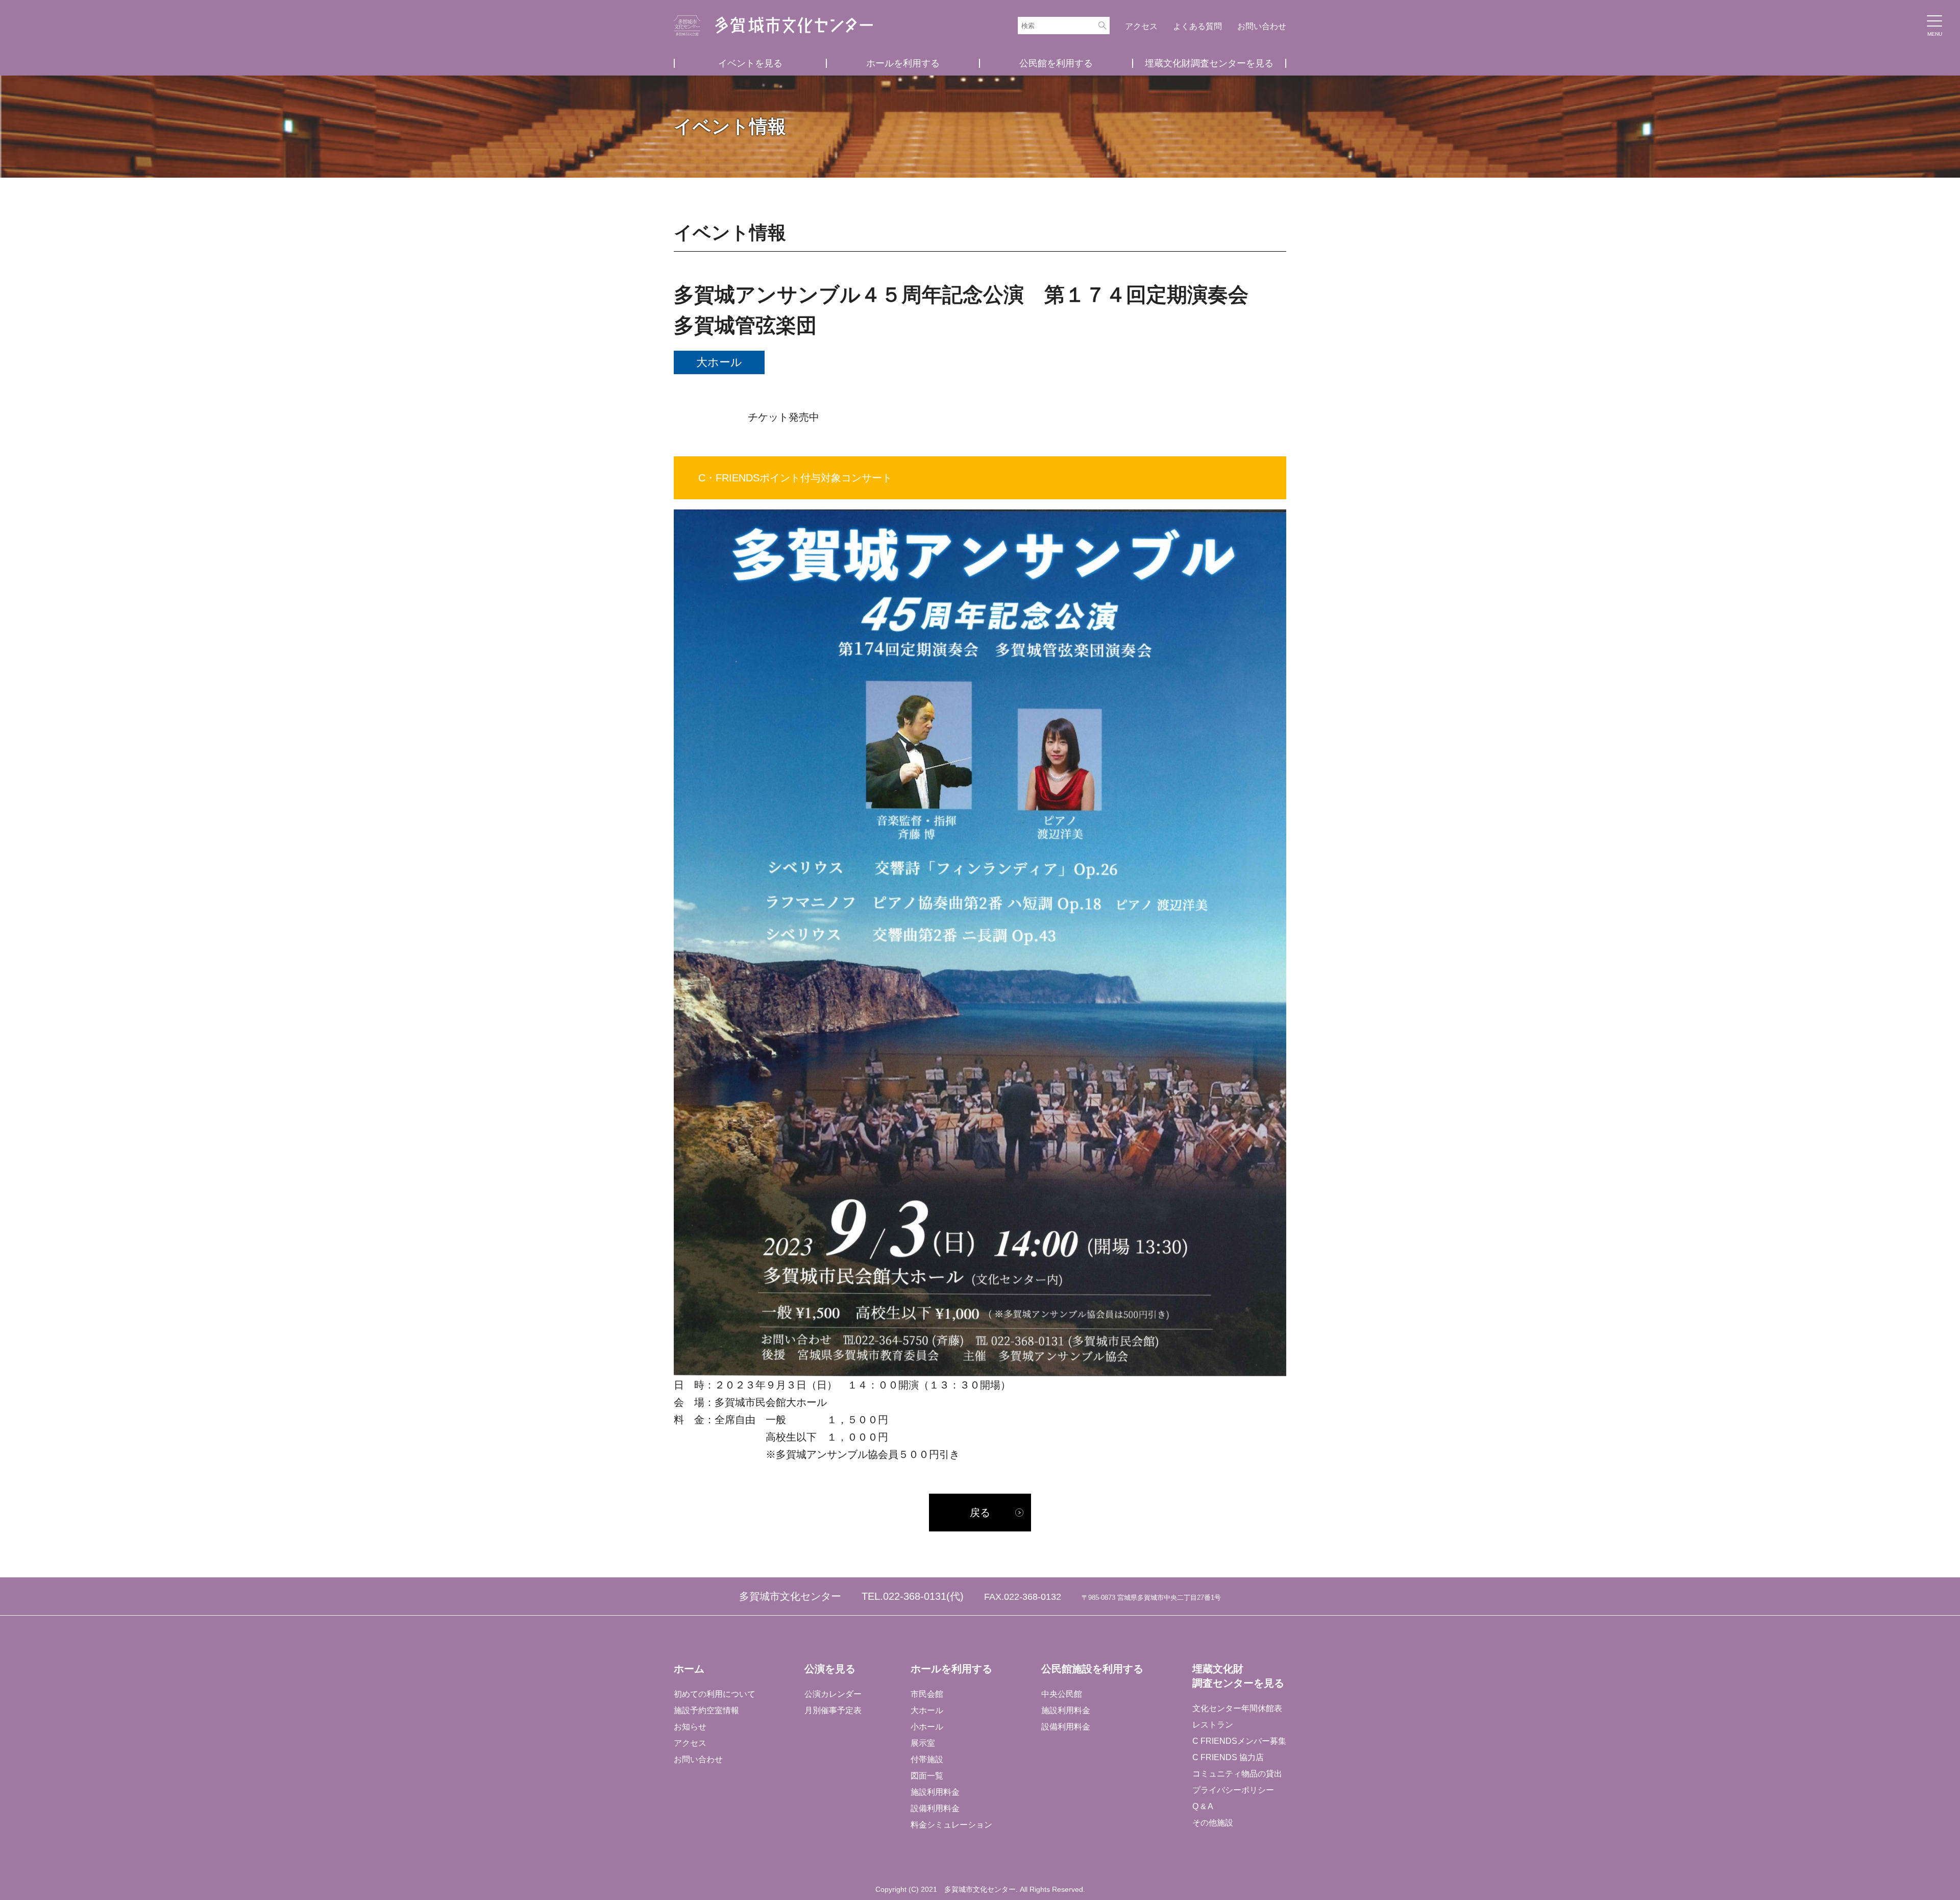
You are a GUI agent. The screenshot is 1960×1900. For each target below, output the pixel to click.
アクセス (1141, 26)
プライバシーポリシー (1233, 1790)
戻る (980, 1513)
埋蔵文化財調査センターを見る (1209, 63)
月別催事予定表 (833, 1710)
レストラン (1213, 1725)
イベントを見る (750, 63)
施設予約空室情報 (706, 1710)
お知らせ (690, 1727)
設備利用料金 (935, 1808)
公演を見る (830, 1669)
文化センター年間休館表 (1237, 1708)
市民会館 (927, 1694)
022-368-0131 (915, 1596)
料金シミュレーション (951, 1825)
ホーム (689, 1669)
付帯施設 (927, 1759)
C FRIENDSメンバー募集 (1239, 1741)
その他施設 (1213, 1823)
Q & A (1203, 1806)
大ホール (927, 1710)
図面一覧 (927, 1776)
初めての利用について (715, 1694)
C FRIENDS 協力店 (1228, 1757)
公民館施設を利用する (1092, 1669)
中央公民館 (1062, 1694)
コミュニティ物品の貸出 (1237, 1774)
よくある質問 (1197, 26)
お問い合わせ (1262, 26)
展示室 (923, 1743)
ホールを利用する (903, 63)
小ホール (927, 1727)
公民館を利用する (1056, 63)
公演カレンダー (833, 1694)
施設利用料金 (935, 1792)
